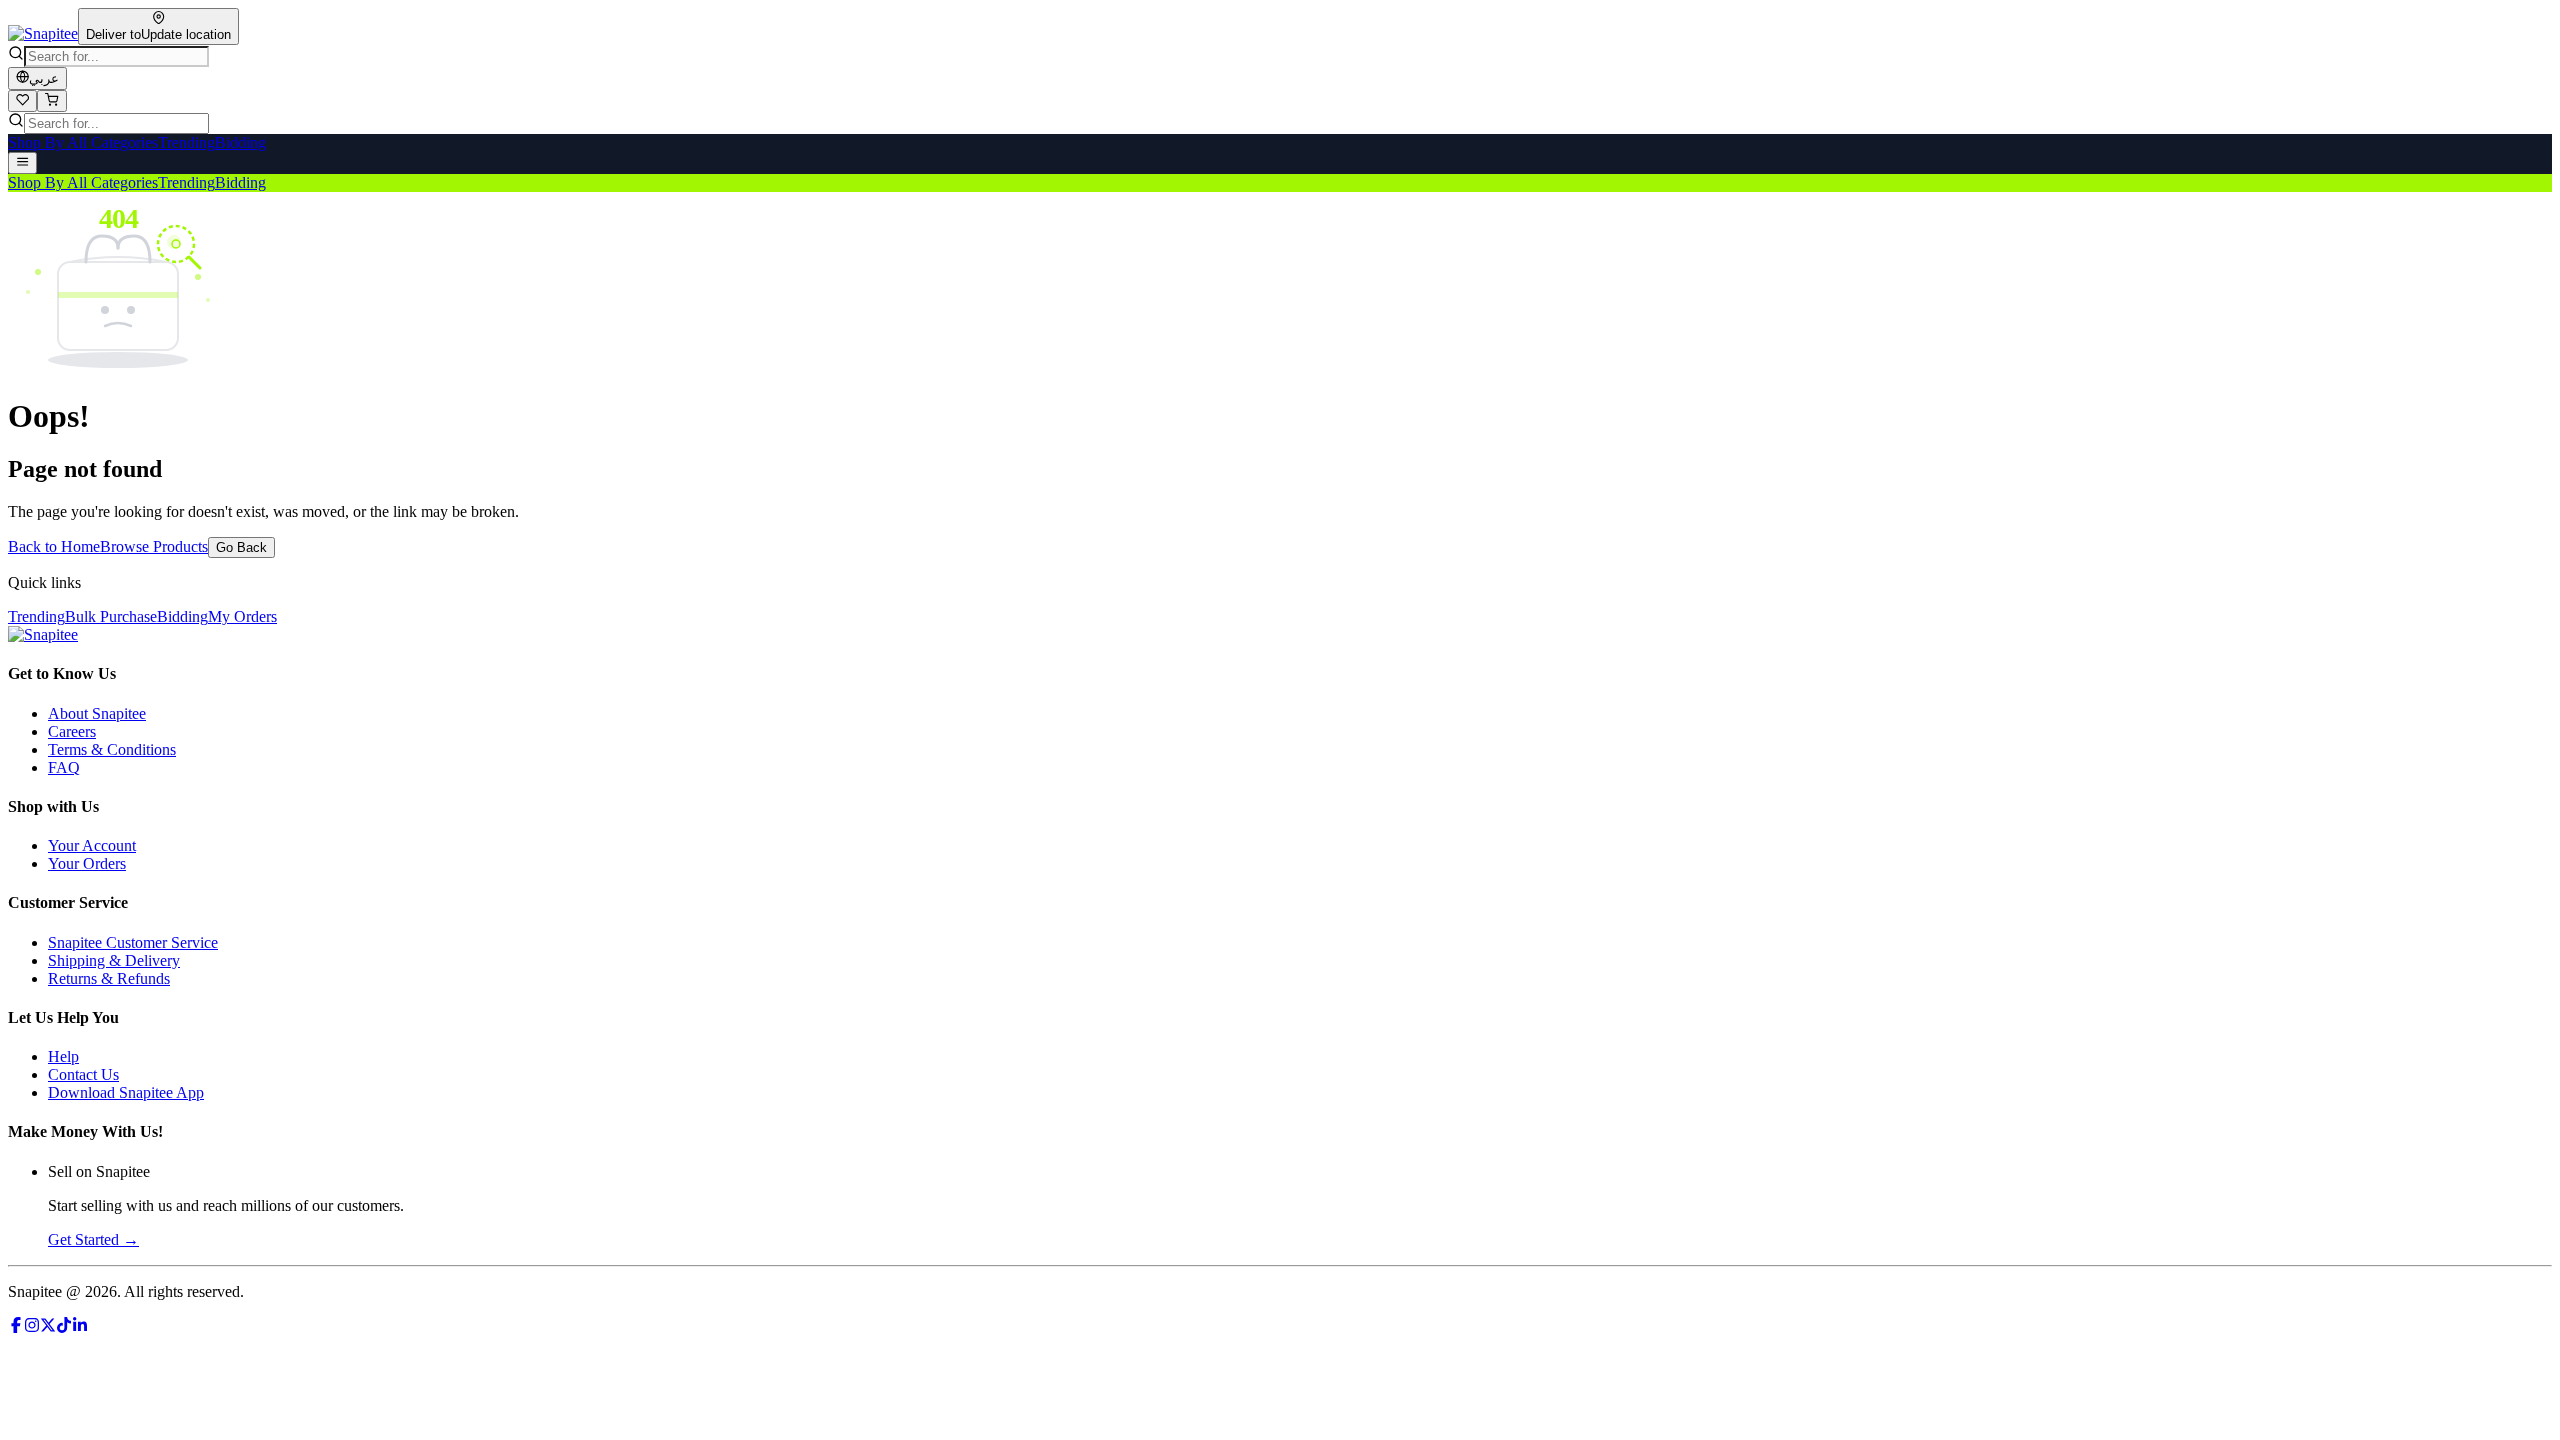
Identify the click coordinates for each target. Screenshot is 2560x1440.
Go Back (241, 547)
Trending (186, 142)
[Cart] (51, 101)
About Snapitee (97, 713)
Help (63, 1056)
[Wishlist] (22, 101)
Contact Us (83, 1074)
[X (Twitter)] (48, 1327)
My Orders (242, 616)
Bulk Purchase (111, 616)
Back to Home (54, 546)
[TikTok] (64, 1327)
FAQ (64, 767)
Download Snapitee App (126, 1092)
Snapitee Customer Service (133, 942)
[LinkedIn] (80, 1327)
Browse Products (154, 546)
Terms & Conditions (112, 749)
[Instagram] (32, 1327)
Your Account (92, 845)
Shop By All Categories (83, 142)
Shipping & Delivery (114, 960)
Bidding (240, 142)
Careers (72, 731)
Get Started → (93, 1239)
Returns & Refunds (109, 978)
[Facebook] (16, 1327)
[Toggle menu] (22, 163)
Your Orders (87, 863)
